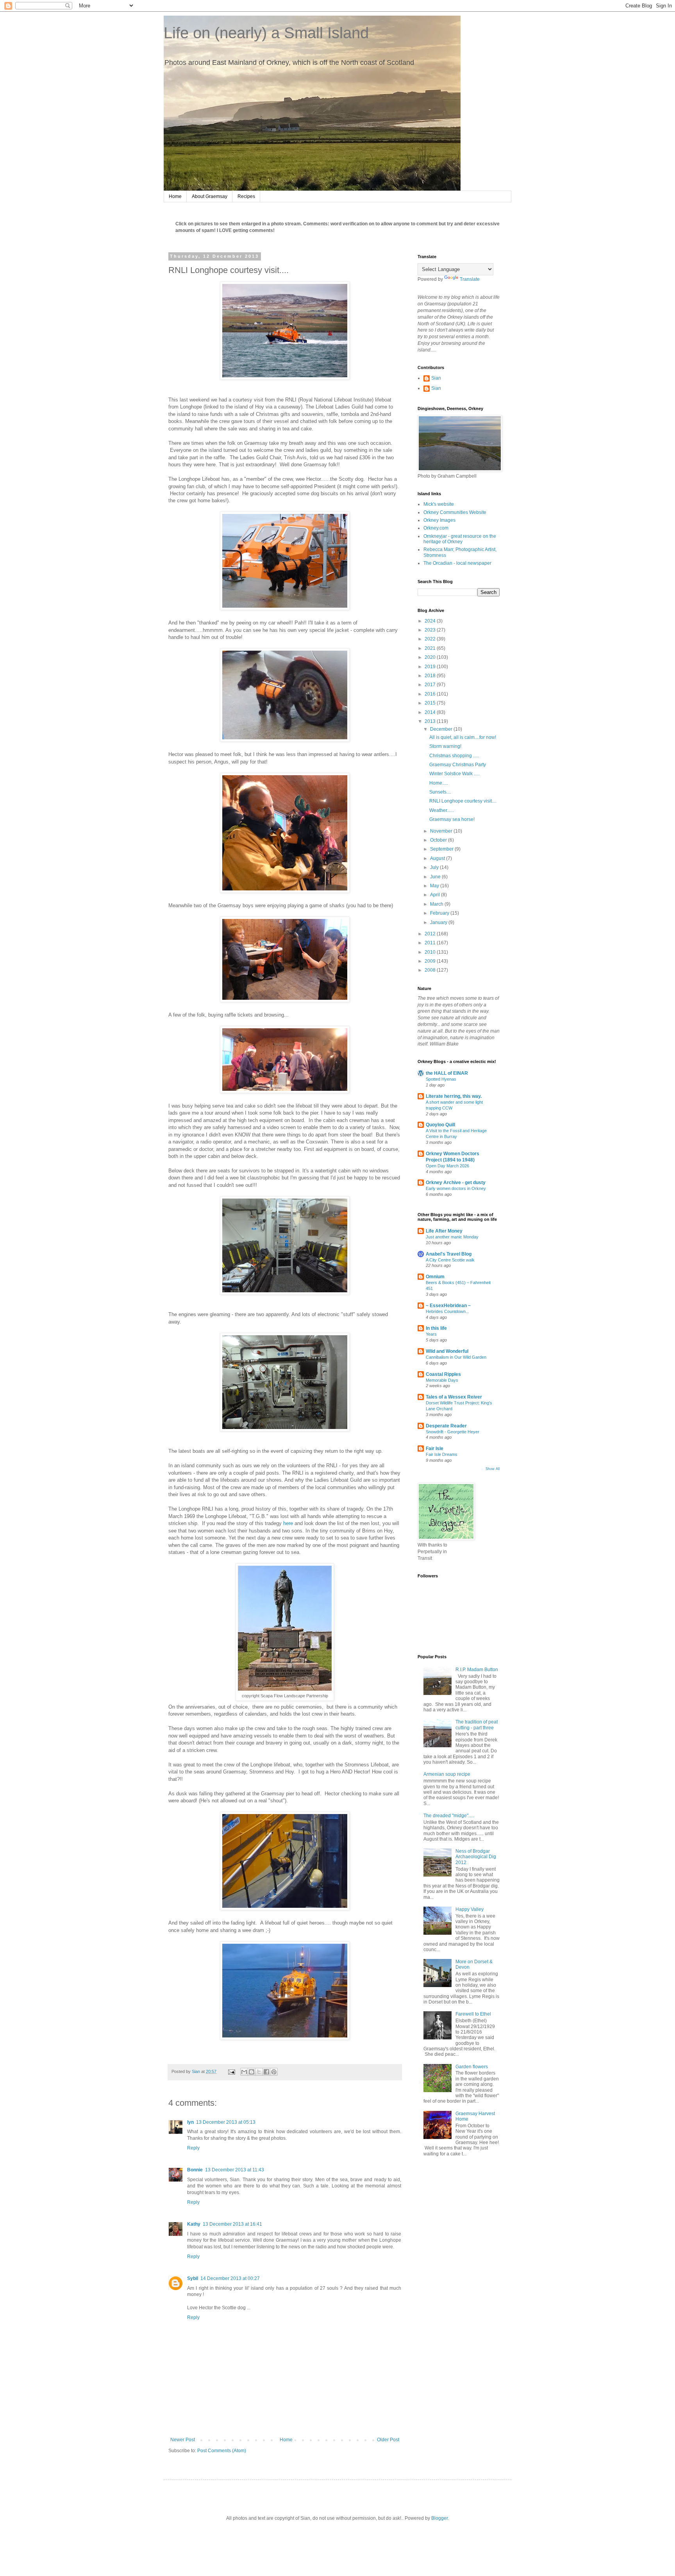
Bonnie (195, 2170)
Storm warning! (445, 746)
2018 (431, 676)
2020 (431, 657)
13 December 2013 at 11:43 (235, 2170)
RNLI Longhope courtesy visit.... (463, 801)
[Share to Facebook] (266, 2072)
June (436, 877)
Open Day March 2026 (447, 1166)
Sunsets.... (440, 792)
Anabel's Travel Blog (449, 1254)
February (440, 913)
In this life (436, 1328)
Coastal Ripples (443, 1374)
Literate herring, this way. (454, 1096)
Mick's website (439, 504)
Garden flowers (472, 2067)
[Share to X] (259, 2072)
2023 (431, 630)
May (435, 886)
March (437, 904)
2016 (431, 694)
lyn (190, 2122)
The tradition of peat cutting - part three (477, 1725)
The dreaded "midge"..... (449, 1816)
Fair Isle (435, 1449)
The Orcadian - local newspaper (457, 563)
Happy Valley (470, 1909)
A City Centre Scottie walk (450, 1260)
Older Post (388, 2440)
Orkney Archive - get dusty (456, 1183)
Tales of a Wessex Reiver (454, 1397)
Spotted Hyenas (441, 1079)
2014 (431, 712)
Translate (470, 279)
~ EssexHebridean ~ (448, 1306)
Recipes (246, 196)
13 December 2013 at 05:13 (226, 2122)
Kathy (194, 2224)
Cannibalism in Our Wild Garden (456, 1357)
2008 (431, 970)
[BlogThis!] (252, 2072)
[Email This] (244, 2072)
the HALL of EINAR (447, 1073)
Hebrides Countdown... (447, 1311)
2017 (431, 685)
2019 (431, 667)
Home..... (439, 783)
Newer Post (183, 2440)
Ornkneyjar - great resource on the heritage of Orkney (460, 539)
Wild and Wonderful (447, 1351)
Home (175, 196)
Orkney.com (436, 528)
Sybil (193, 2278)
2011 (431, 943)
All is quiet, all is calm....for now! (463, 737)
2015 (431, 703)
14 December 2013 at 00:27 (230, 2278)
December (442, 729)
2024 (431, 621)
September (442, 849)
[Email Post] (231, 2071)
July (435, 867)
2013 (431, 721)
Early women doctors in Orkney (456, 1188)
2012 (431, 934)
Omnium (435, 1277)
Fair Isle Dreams (442, 1454)
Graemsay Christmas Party (458, 765)
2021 (431, 648)
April (436, 895)
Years (431, 1334)
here (289, 1523)
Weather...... (442, 810)
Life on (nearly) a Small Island (266, 33)
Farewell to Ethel (473, 2014)
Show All (493, 1469)
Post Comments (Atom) (222, 2451)
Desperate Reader (446, 1426)
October (439, 840)
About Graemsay (210, 196)
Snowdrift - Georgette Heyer (453, 1432)
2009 (431, 961)
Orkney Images (439, 520)
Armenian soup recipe (447, 1774)
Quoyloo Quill (440, 1125)
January (439, 922)
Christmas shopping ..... (454, 756)
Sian (436, 378)
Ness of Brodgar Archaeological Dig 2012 (476, 1857)
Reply (193, 2148)
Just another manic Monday (452, 1237)
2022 (431, 639)
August (438, 858)
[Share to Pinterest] (274, 2072)
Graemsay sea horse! (452, 819)
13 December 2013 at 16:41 (232, 2224)
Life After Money (444, 1231)
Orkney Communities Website (455, 512)
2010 (431, 952)
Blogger (439, 2518)
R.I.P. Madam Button (477, 1670)
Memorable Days (442, 1380)
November (442, 831)
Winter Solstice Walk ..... (454, 774)
